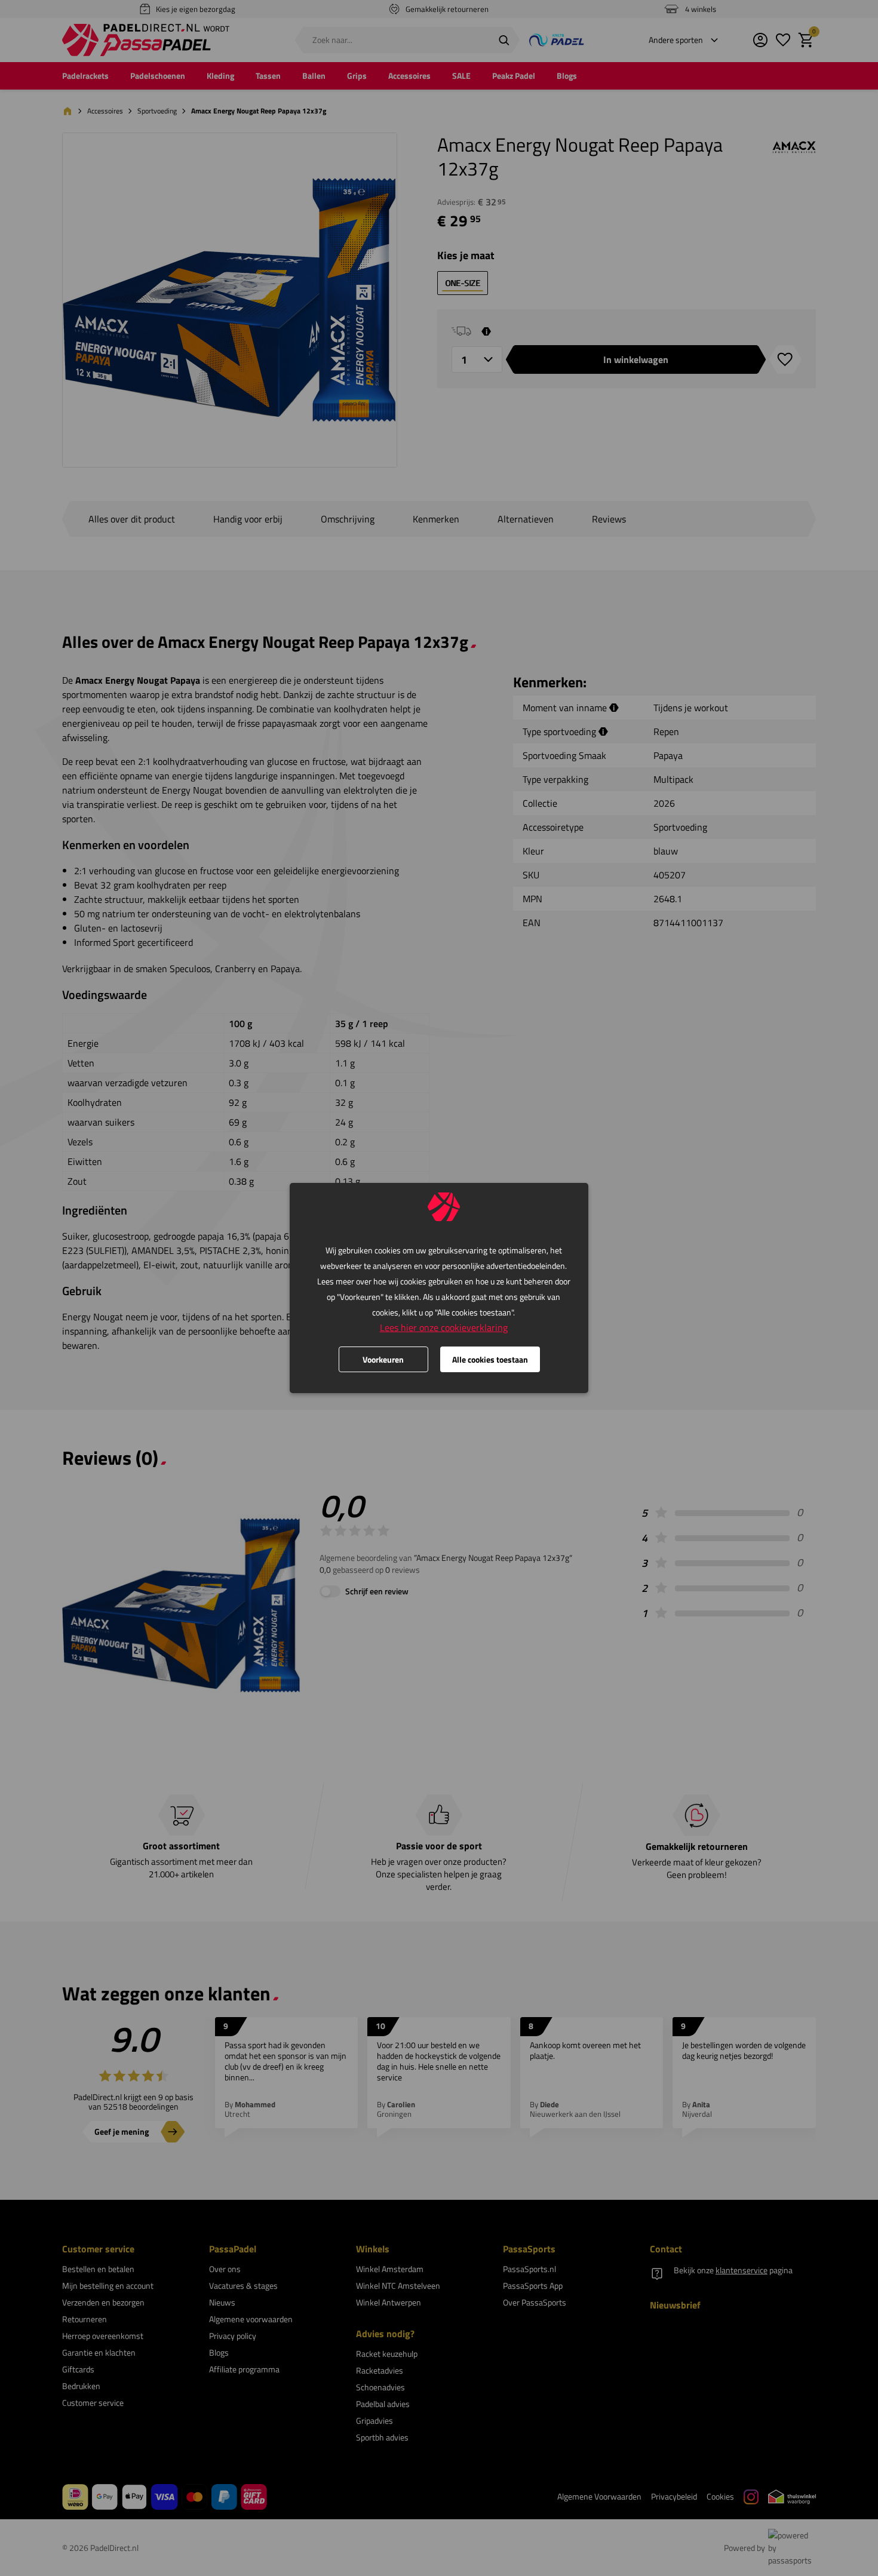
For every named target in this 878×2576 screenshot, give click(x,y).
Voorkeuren (383, 1359)
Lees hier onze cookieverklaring (444, 1327)
